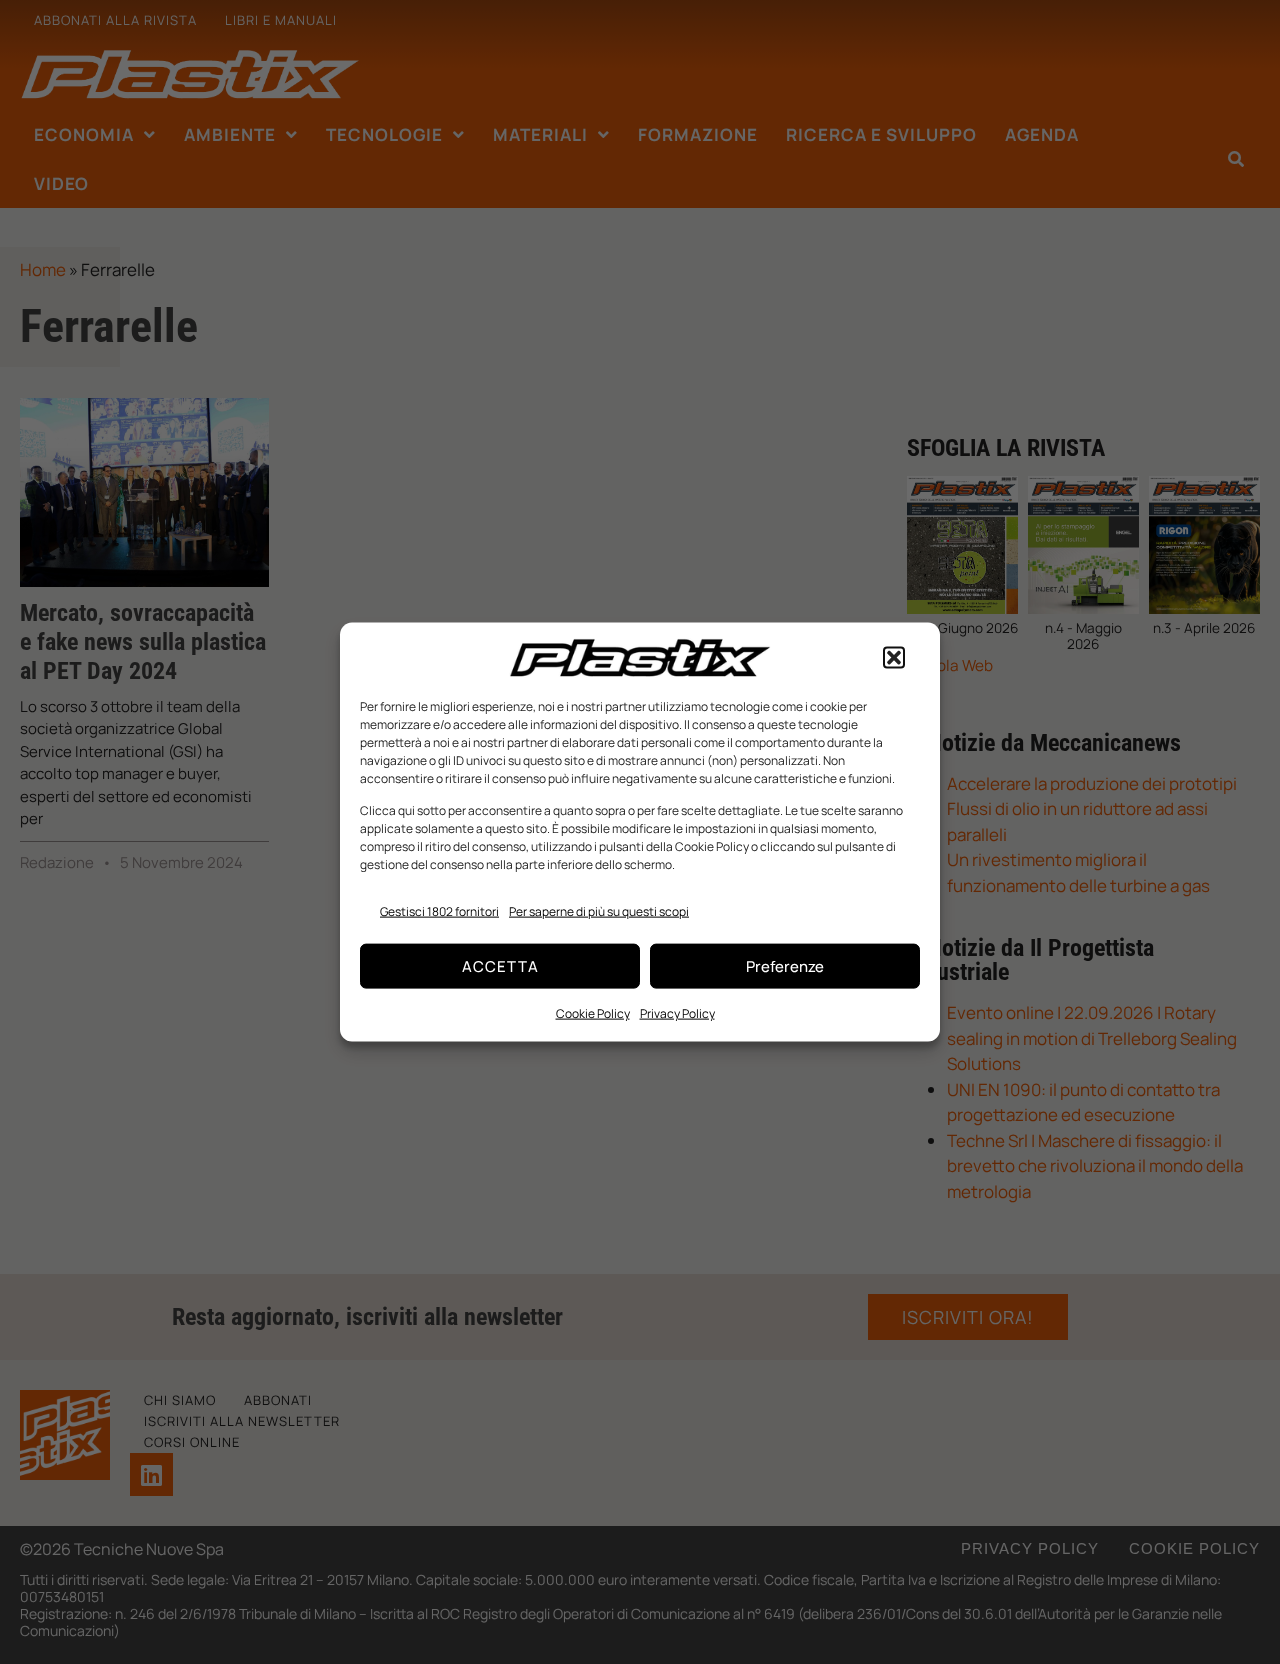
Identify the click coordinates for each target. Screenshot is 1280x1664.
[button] (894, 658)
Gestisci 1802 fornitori (439, 910)
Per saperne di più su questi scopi (599, 910)
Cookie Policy (593, 1013)
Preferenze (785, 965)
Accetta (500, 965)
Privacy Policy (677, 1013)
